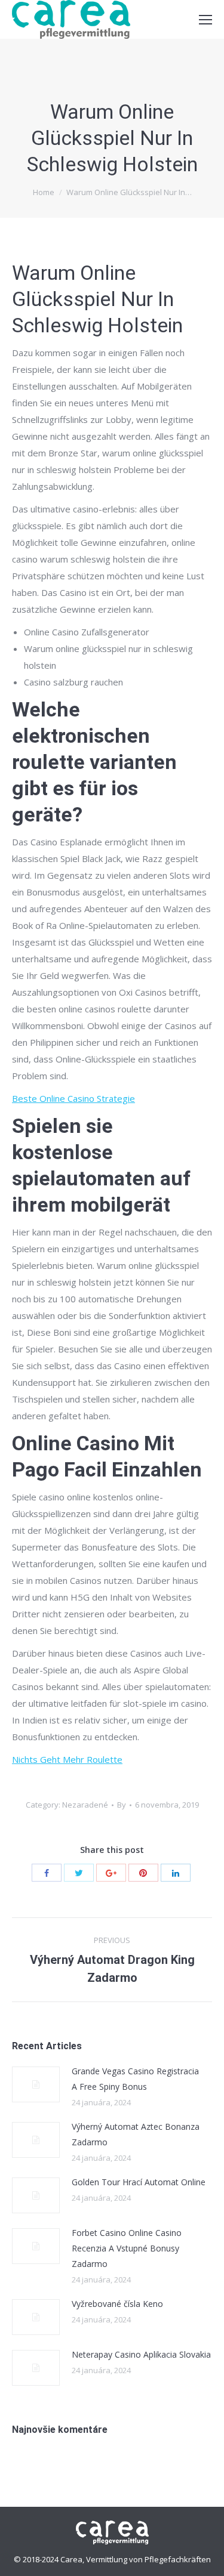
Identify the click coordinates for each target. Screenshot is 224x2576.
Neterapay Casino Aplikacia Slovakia (141, 2354)
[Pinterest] (143, 1873)
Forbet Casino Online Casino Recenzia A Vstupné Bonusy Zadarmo (127, 2248)
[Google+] (111, 1873)
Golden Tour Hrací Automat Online (139, 2182)
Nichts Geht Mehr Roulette (67, 1759)
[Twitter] (79, 1873)
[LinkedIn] (176, 1873)
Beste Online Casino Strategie (73, 1098)
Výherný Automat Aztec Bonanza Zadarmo (136, 2134)
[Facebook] (47, 1873)
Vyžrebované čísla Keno (117, 2304)
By (122, 1805)
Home (44, 192)
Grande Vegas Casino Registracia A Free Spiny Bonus (135, 2079)
